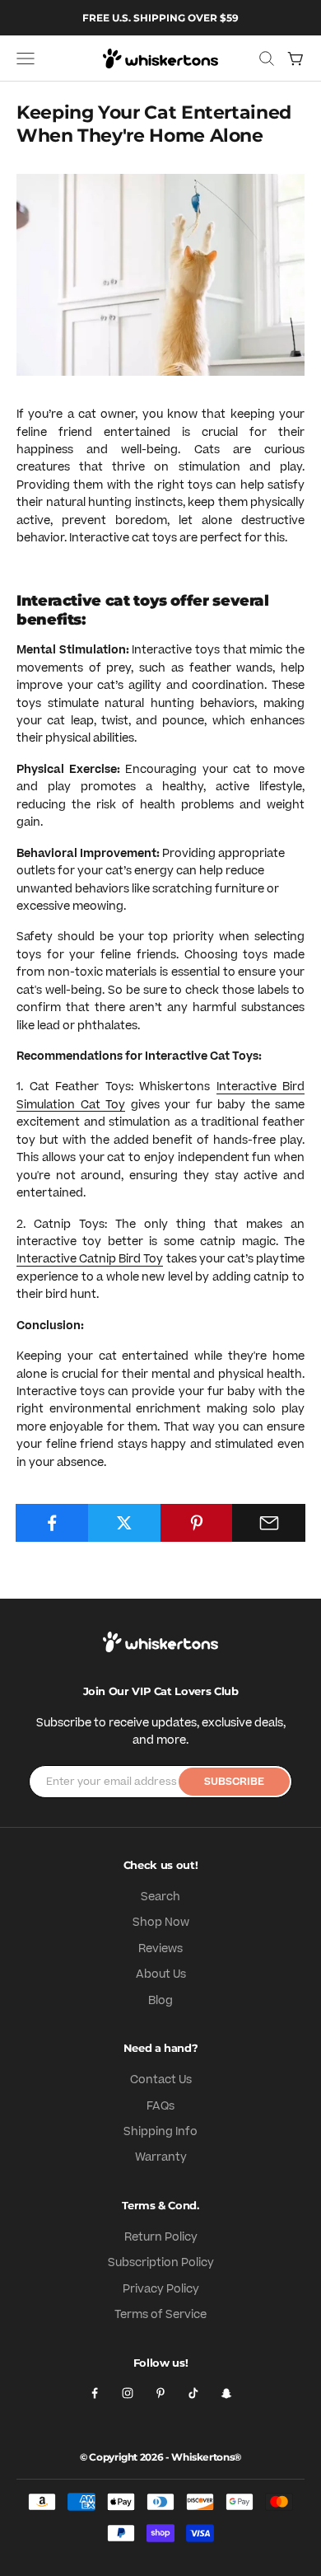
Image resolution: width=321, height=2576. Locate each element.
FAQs (160, 2106)
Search (160, 1897)
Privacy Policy (161, 2289)
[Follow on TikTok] (193, 2393)
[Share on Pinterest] (197, 1523)
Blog (160, 2001)
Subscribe (234, 1782)
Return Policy (161, 2237)
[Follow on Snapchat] (226, 2393)
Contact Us (161, 2080)
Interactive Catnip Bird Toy (90, 1259)
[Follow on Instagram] (128, 2393)
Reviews (160, 1949)
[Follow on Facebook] (95, 2393)
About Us (161, 1974)
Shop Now (161, 1923)
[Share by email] (269, 1523)
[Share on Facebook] (52, 1523)
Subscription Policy (161, 2263)
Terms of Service (160, 2315)
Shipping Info (160, 2132)
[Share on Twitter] (125, 1523)
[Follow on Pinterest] (160, 2393)
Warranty (161, 2157)
